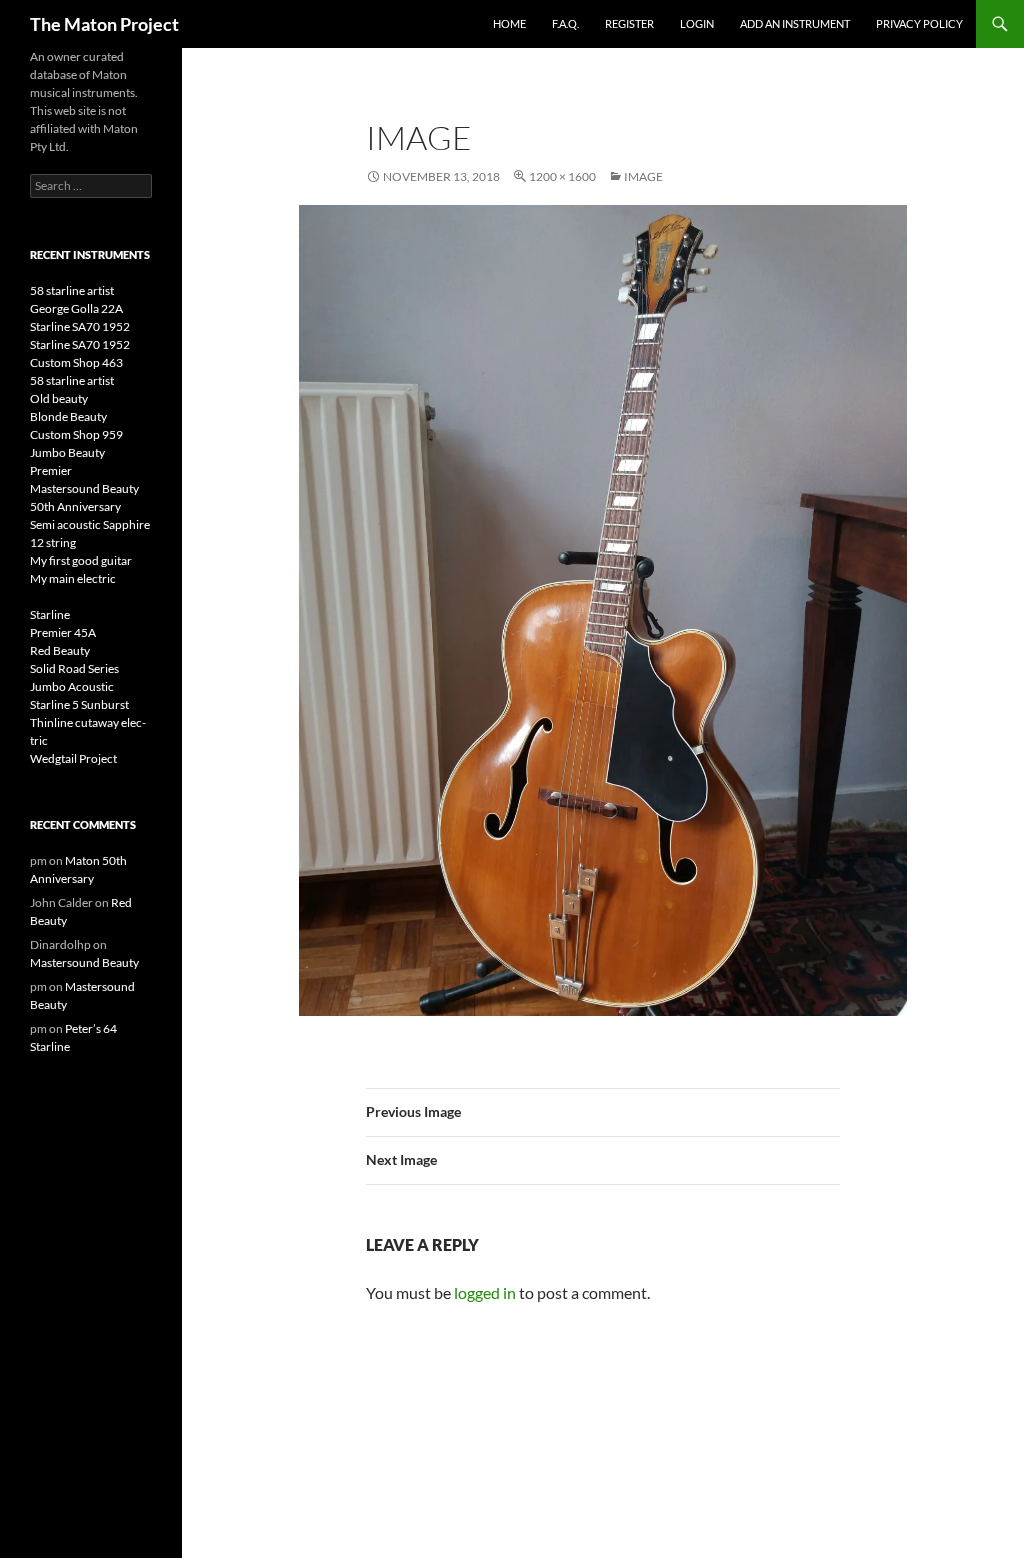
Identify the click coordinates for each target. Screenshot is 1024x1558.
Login (697, 23)
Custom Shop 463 (76, 362)
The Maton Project (104, 24)
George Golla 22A (76, 308)
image (643, 176)
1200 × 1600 (562, 176)
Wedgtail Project (73, 758)
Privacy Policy (919, 23)
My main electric (73, 578)
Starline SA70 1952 (80, 326)
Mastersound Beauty (84, 488)
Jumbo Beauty (67, 452)
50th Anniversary (75, 506)
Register (629, 23)
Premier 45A (63, 632)
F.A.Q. (565, 23)
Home (509, 23)
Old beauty (59, 398)
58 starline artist (72, 290)
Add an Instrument (795, 23)
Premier (51, 470)
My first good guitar (81, 560)
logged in (485, 1292)
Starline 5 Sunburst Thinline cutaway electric (88, 722)
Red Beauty (60, 650)
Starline (50, 614)
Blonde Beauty (68, 416)
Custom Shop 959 (76, 434)
